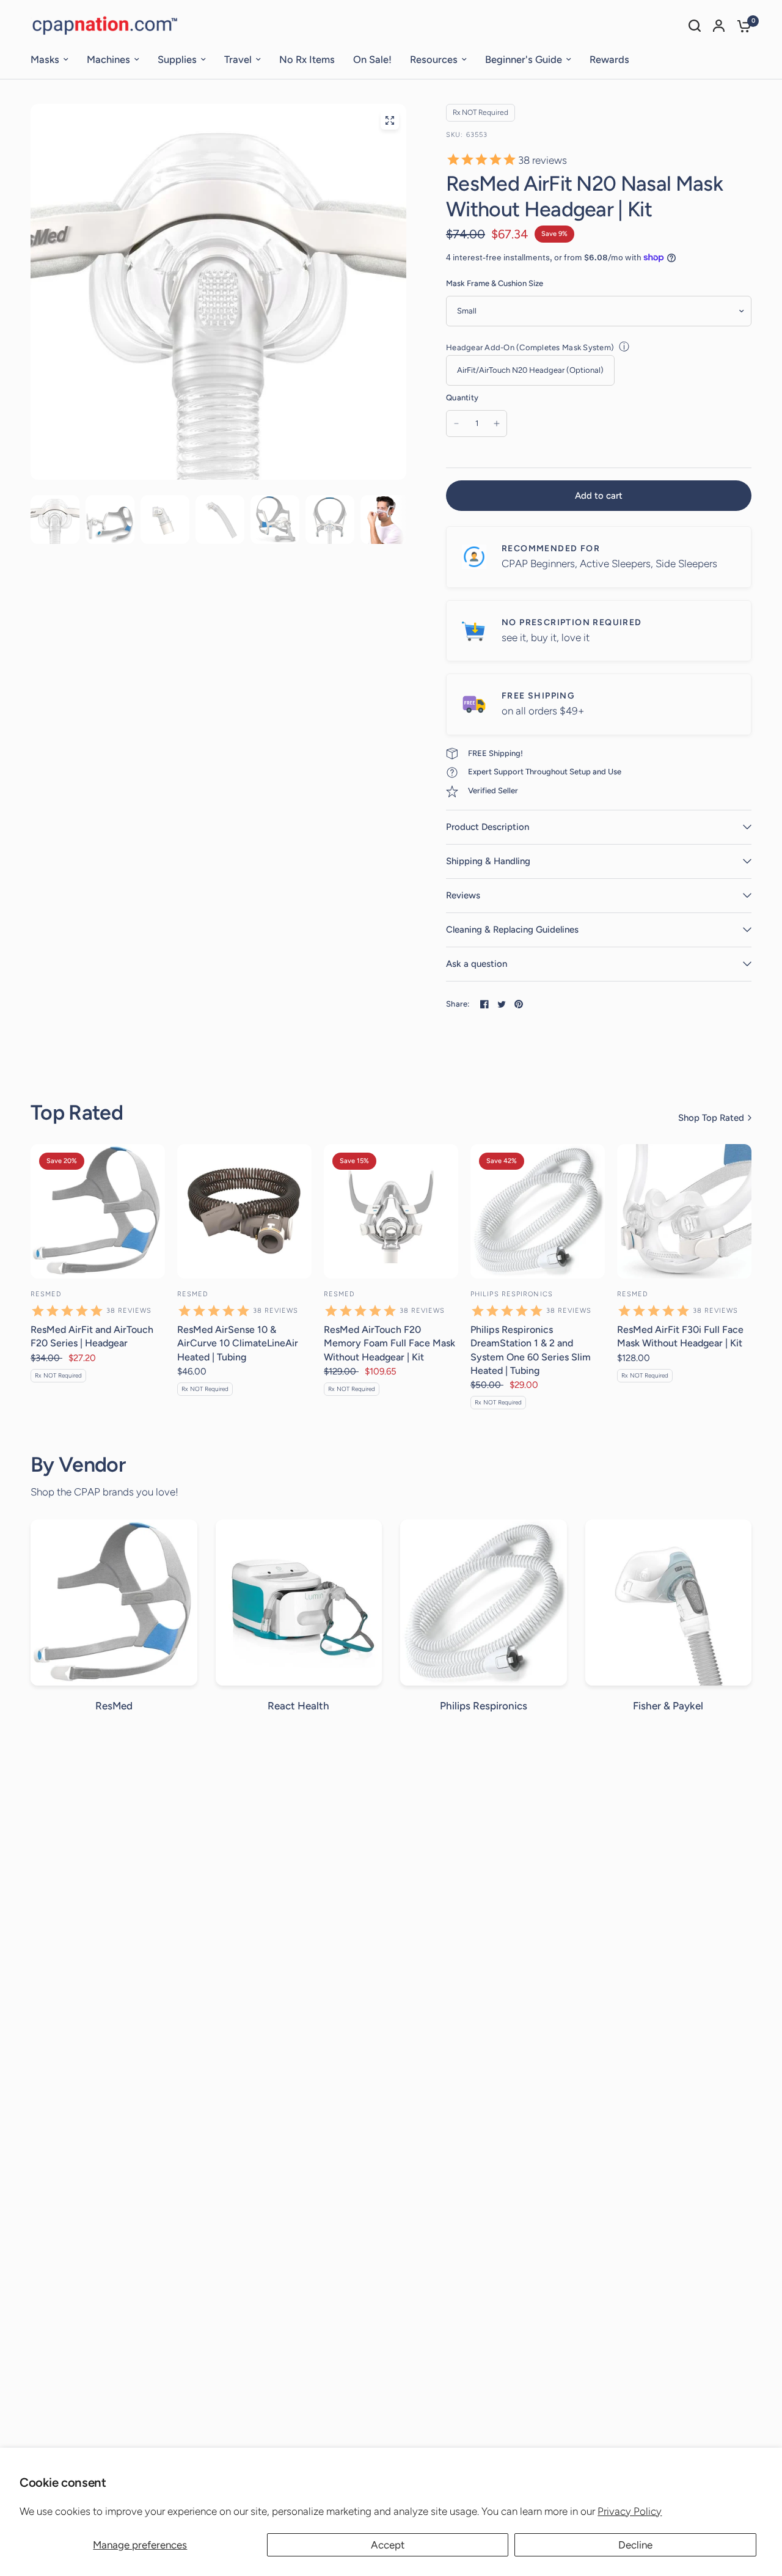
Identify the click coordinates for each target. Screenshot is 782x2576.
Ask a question (477, 964)
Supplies (177, 59)
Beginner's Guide (524, 59)
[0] (741, 26)
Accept (388, 2545)
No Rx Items (307, 59)
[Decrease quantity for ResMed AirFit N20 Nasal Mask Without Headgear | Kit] (456, 424)
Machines (108, 59)
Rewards (609, 59)
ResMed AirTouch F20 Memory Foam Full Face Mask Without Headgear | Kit (389, 1343)
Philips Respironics (512, 1294)
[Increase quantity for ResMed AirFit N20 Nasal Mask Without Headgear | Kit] (497, 424)
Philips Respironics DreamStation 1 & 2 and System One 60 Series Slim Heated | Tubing (531, 1350)
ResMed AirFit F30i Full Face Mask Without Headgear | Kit (680, 1336)
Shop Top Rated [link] (711, 1118)
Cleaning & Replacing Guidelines (512, 930)
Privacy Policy (630, 2511)
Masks (45, 59)
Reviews (463, 895)
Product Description (488, 827)
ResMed (46, 1294)
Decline (635, 2545)
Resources (434, 59)
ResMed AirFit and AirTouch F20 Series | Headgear (92, 1336)
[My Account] (719, 26)
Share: (458, 1004)
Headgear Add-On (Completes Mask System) (530, 347)
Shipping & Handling (488, 861)
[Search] (695, 26)
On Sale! (372, 59)
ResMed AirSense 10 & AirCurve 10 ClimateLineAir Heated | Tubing (238, 1343)
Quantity (462, 398)
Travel (238, 59)
